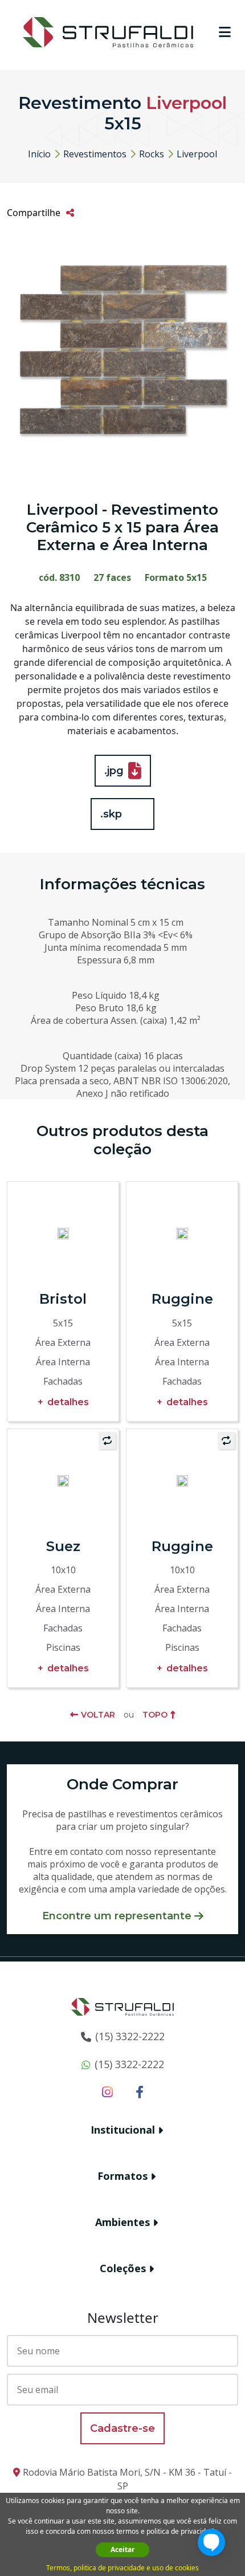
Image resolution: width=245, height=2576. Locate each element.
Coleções (123, 2268)
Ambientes (122, 2222)
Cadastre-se (122, 2428)
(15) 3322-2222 (130, 2036)
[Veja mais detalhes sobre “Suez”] (63, 1480)
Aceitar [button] (122, 2549)
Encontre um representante (117, 1916)
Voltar (98, 1715)
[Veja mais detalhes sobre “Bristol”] (63, 1233)
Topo (155, 1715)
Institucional (123, 2130)
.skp (111, 814)
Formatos (122, 2176)
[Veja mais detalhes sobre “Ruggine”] (182, 1233)
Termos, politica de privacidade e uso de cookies (122, 2568)
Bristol (63, 1299)
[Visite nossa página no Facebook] (140, 2091)
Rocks (152, 154)
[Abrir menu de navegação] (225, 32)
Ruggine (182, 1299)
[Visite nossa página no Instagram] (107, 2091)
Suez (63, 1546)
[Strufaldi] (108, 31)
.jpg (114, 771)
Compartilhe (34, 213)
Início (39, 154)
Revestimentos (95, 154)
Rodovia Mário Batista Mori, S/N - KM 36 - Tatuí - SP (127, 2479)
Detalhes (68, 1402)
